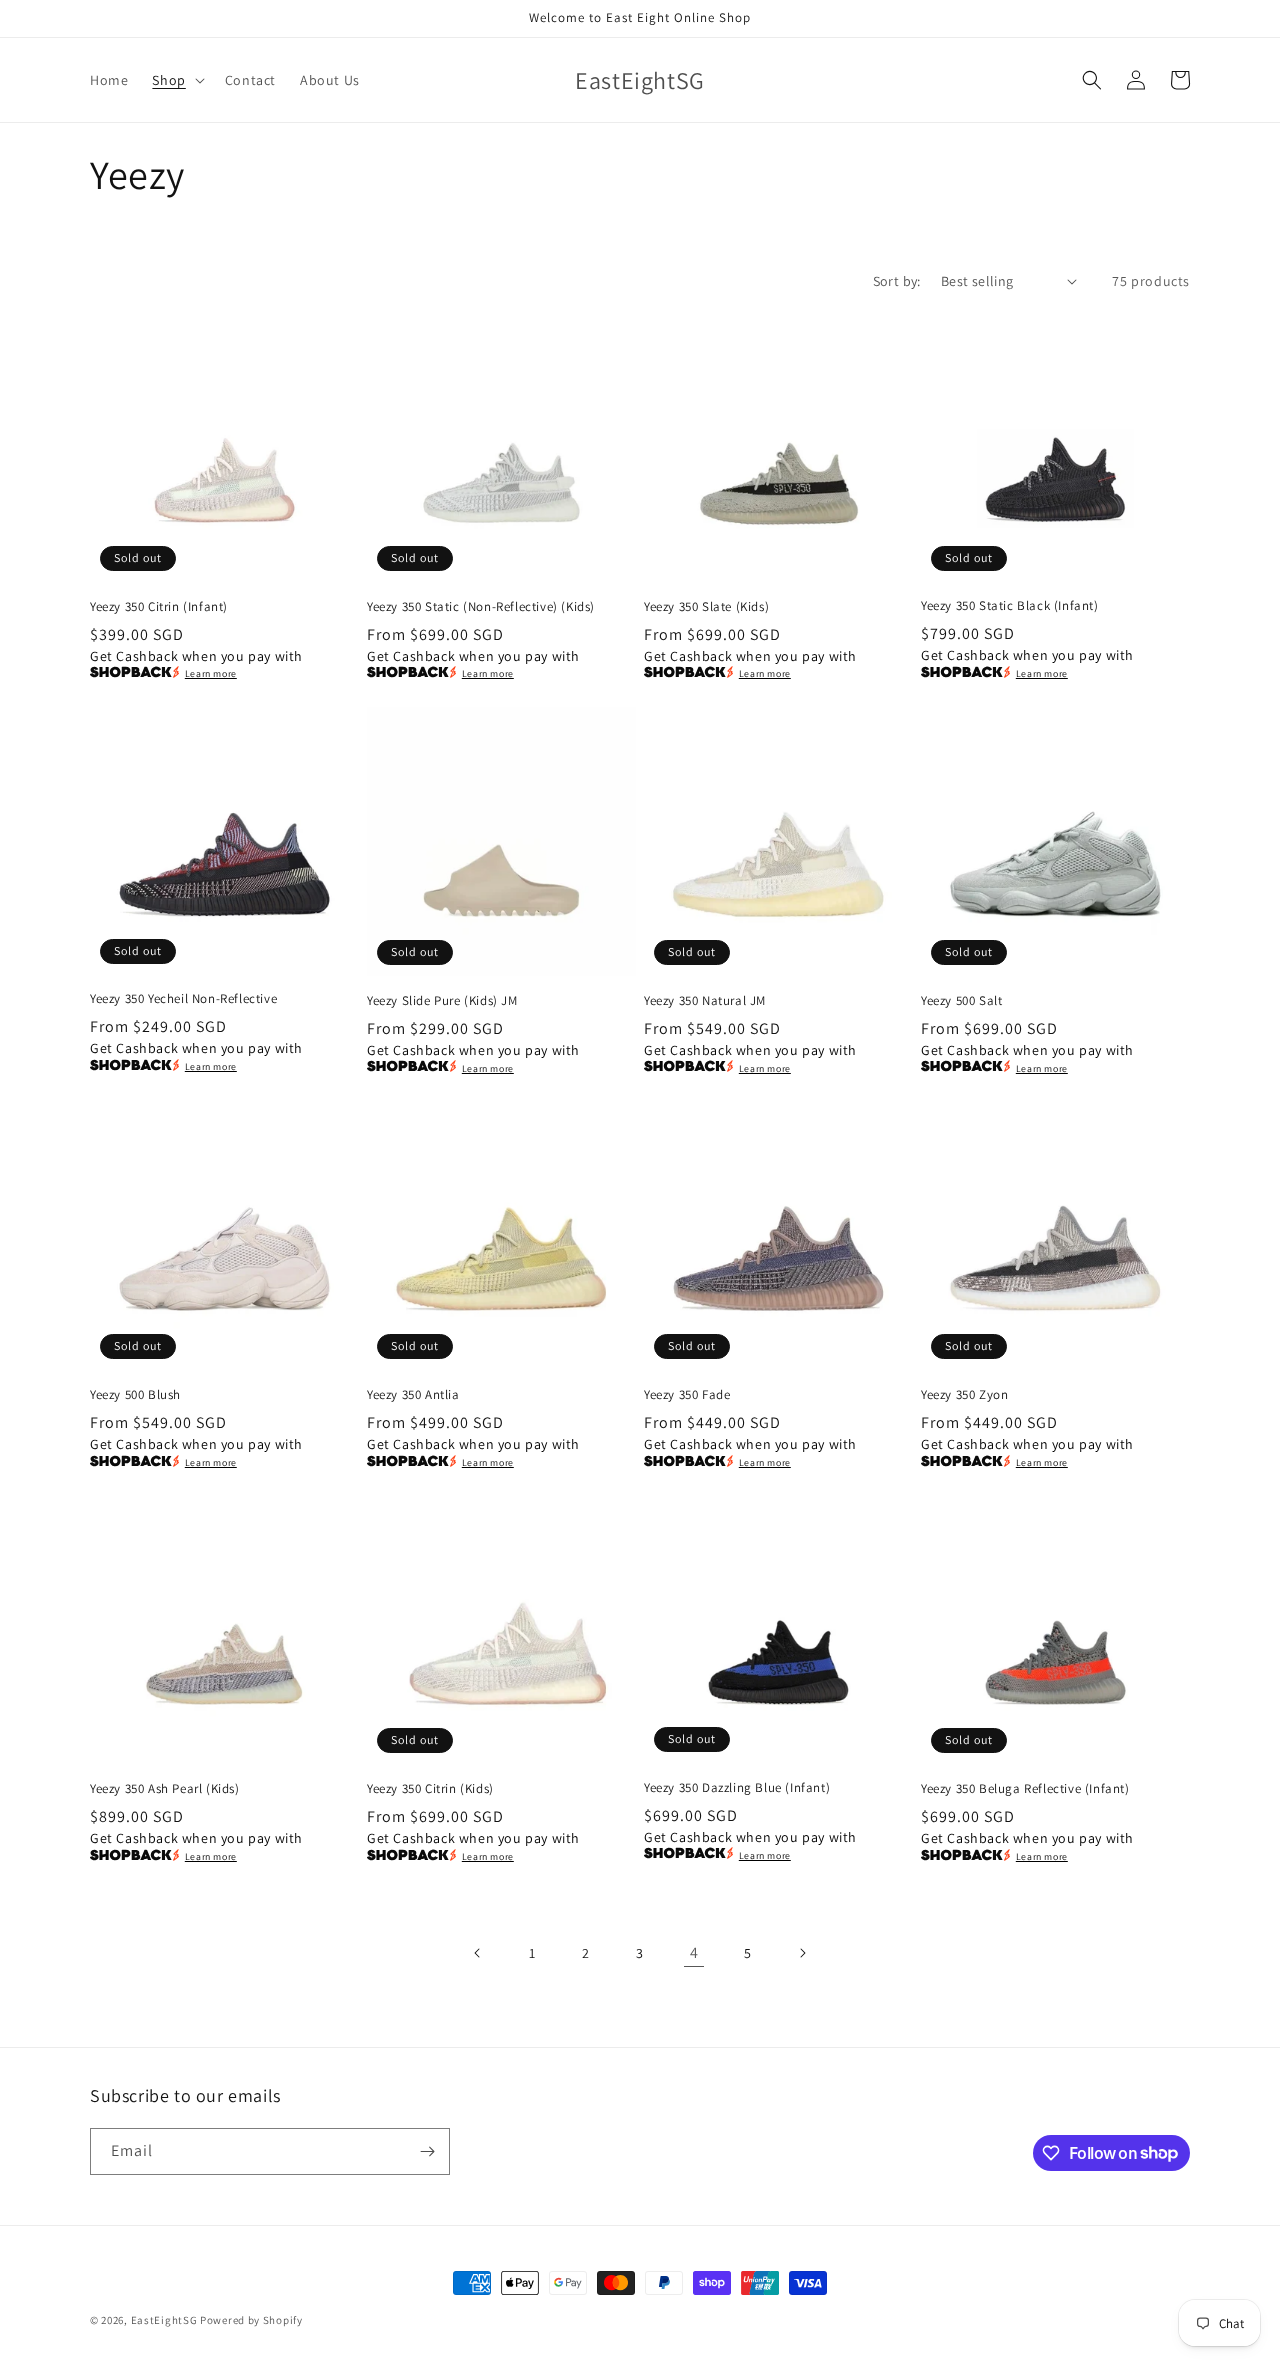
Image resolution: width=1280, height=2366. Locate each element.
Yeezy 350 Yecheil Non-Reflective (183, 999)
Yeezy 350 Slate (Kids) (706, 607)
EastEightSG (164, 2320)
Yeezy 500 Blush (135, 1395)
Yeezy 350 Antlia (413, 1395)
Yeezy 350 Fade (687, 1395)
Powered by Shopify (251, 2320)
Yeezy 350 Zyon (964, 1395)
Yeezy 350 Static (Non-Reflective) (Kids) (481, 607)
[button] (176, 80)
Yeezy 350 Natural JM (705, 1001)
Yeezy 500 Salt (961, 1001)
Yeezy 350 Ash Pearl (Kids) (165, 1789)
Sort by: (897, 281)
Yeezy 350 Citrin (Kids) (430, 1789)
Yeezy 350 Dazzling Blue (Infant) (737, 1788)
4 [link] (694, 1952)
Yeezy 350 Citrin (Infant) (159, 607)
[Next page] (802, 1953)
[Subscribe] (427, 2151)
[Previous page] (478, 1953)
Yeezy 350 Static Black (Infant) (1010, 606)
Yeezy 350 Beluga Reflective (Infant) (1025, 1789)
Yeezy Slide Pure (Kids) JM (442, 1001)
